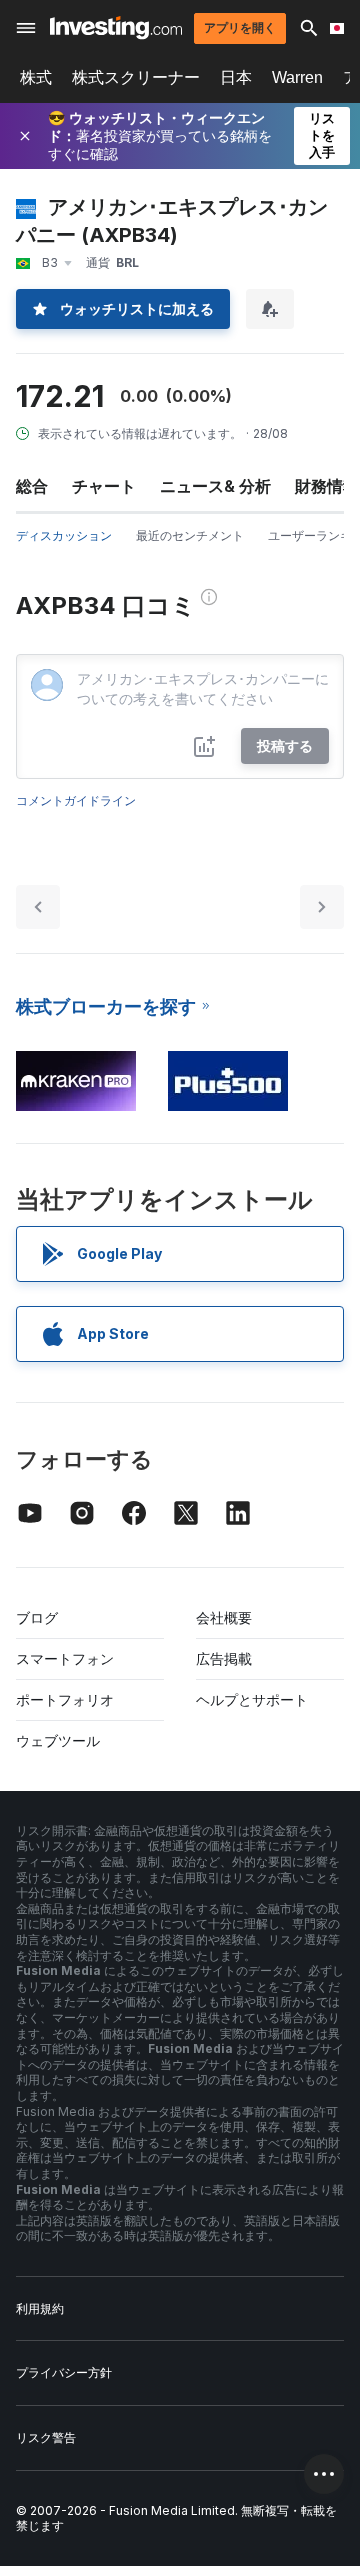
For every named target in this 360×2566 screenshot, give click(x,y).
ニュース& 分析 (215, 486)
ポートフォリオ (65, 1699)
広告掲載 (224, 1658)
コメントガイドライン (76, 800)
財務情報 (327, 486)
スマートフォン (65, 1658)
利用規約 (40, 2308)
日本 (236, 77)
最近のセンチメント (190, 535)
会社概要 (224, 1617)
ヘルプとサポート (252, 1699)
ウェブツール (58, 1740)
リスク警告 (46, 2437)
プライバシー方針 (64, 2372)
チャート (104, 486)
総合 (32, 486)
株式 (36, 77)
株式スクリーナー (136, 77)
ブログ (37, 1617)
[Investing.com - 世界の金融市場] (116, 27)
